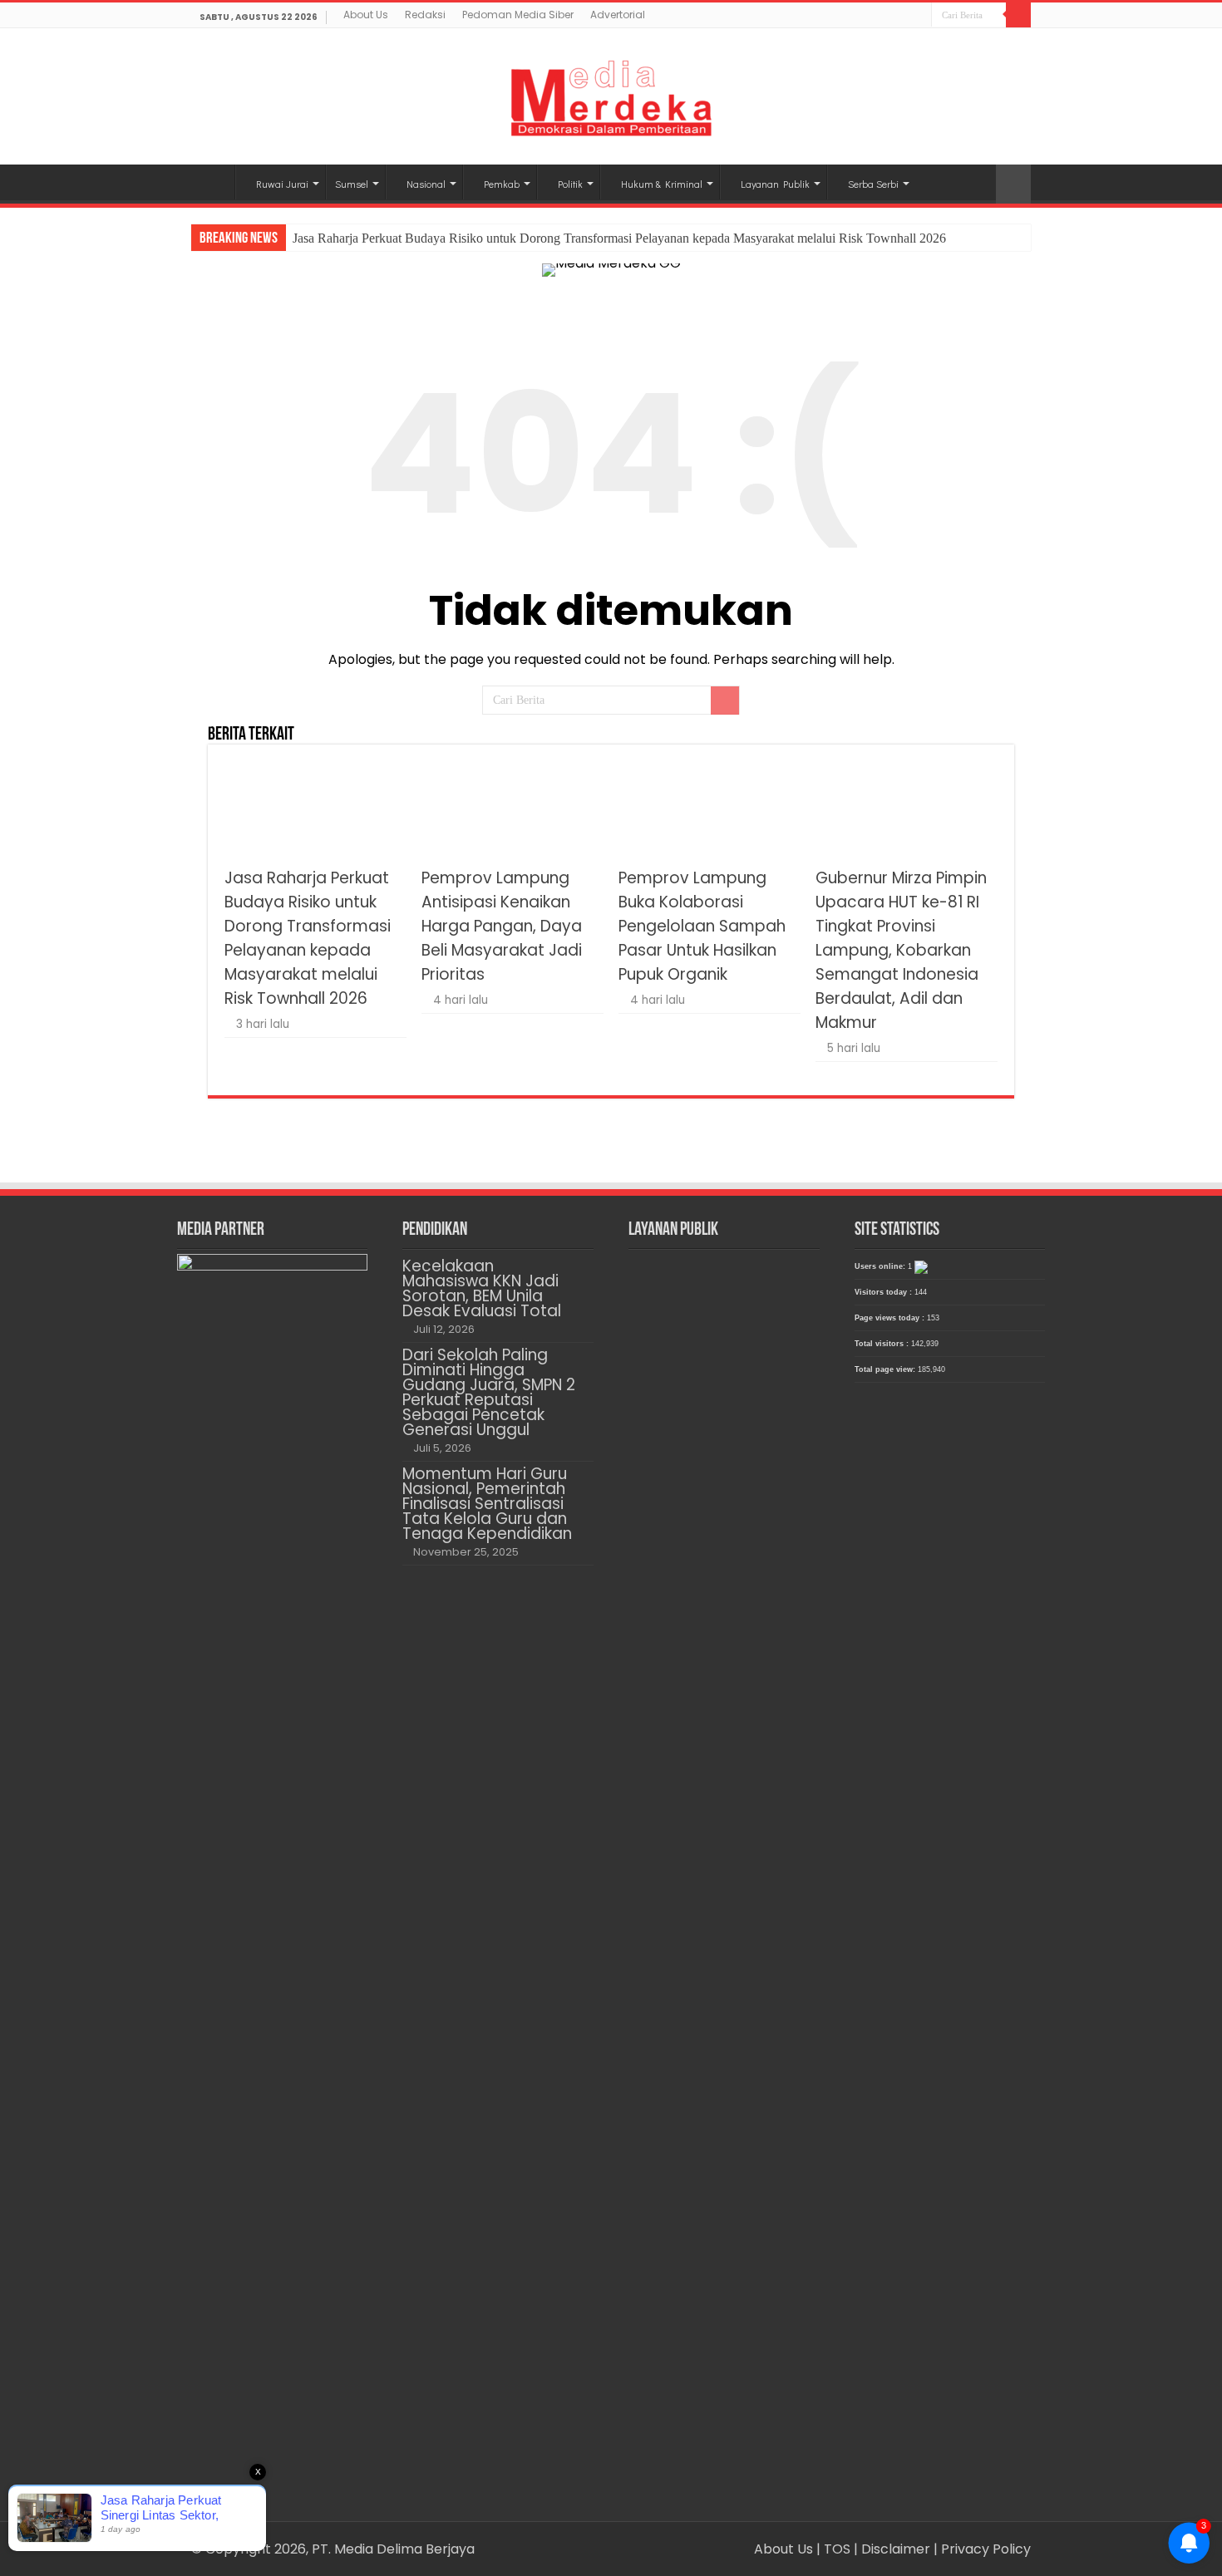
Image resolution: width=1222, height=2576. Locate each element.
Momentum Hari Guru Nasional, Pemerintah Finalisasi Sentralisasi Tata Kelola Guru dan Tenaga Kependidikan (487, 1504)
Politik (570, 184)
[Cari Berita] (1018, 15)
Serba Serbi (873, 184)
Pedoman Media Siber (518, 15)
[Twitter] (903, 17)
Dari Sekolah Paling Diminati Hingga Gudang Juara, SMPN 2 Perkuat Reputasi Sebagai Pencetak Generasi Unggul (489, 1392)
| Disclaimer (894, 2549)
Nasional (426, 184)
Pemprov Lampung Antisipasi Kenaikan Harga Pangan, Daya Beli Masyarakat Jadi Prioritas (502, 926)
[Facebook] (887, 17)
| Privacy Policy (982, 2549)
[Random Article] (1013, 184)
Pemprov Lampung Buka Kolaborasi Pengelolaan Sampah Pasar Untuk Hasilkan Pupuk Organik (702, 926)
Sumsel (352, 184)
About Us (366, 15)
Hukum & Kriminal (662, 184)
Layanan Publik (775, 184)
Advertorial (618, 15)
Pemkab (502, 184)
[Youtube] (919, 17)
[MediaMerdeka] (611, 93)
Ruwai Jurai (282, 184)
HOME (213, 182)
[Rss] (872, 17)
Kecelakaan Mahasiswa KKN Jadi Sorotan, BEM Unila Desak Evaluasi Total (482, 1288)
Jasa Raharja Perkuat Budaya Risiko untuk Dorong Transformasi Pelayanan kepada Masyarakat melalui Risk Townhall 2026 (619, 238)
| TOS (833, 2549)
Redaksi (425, 15)
